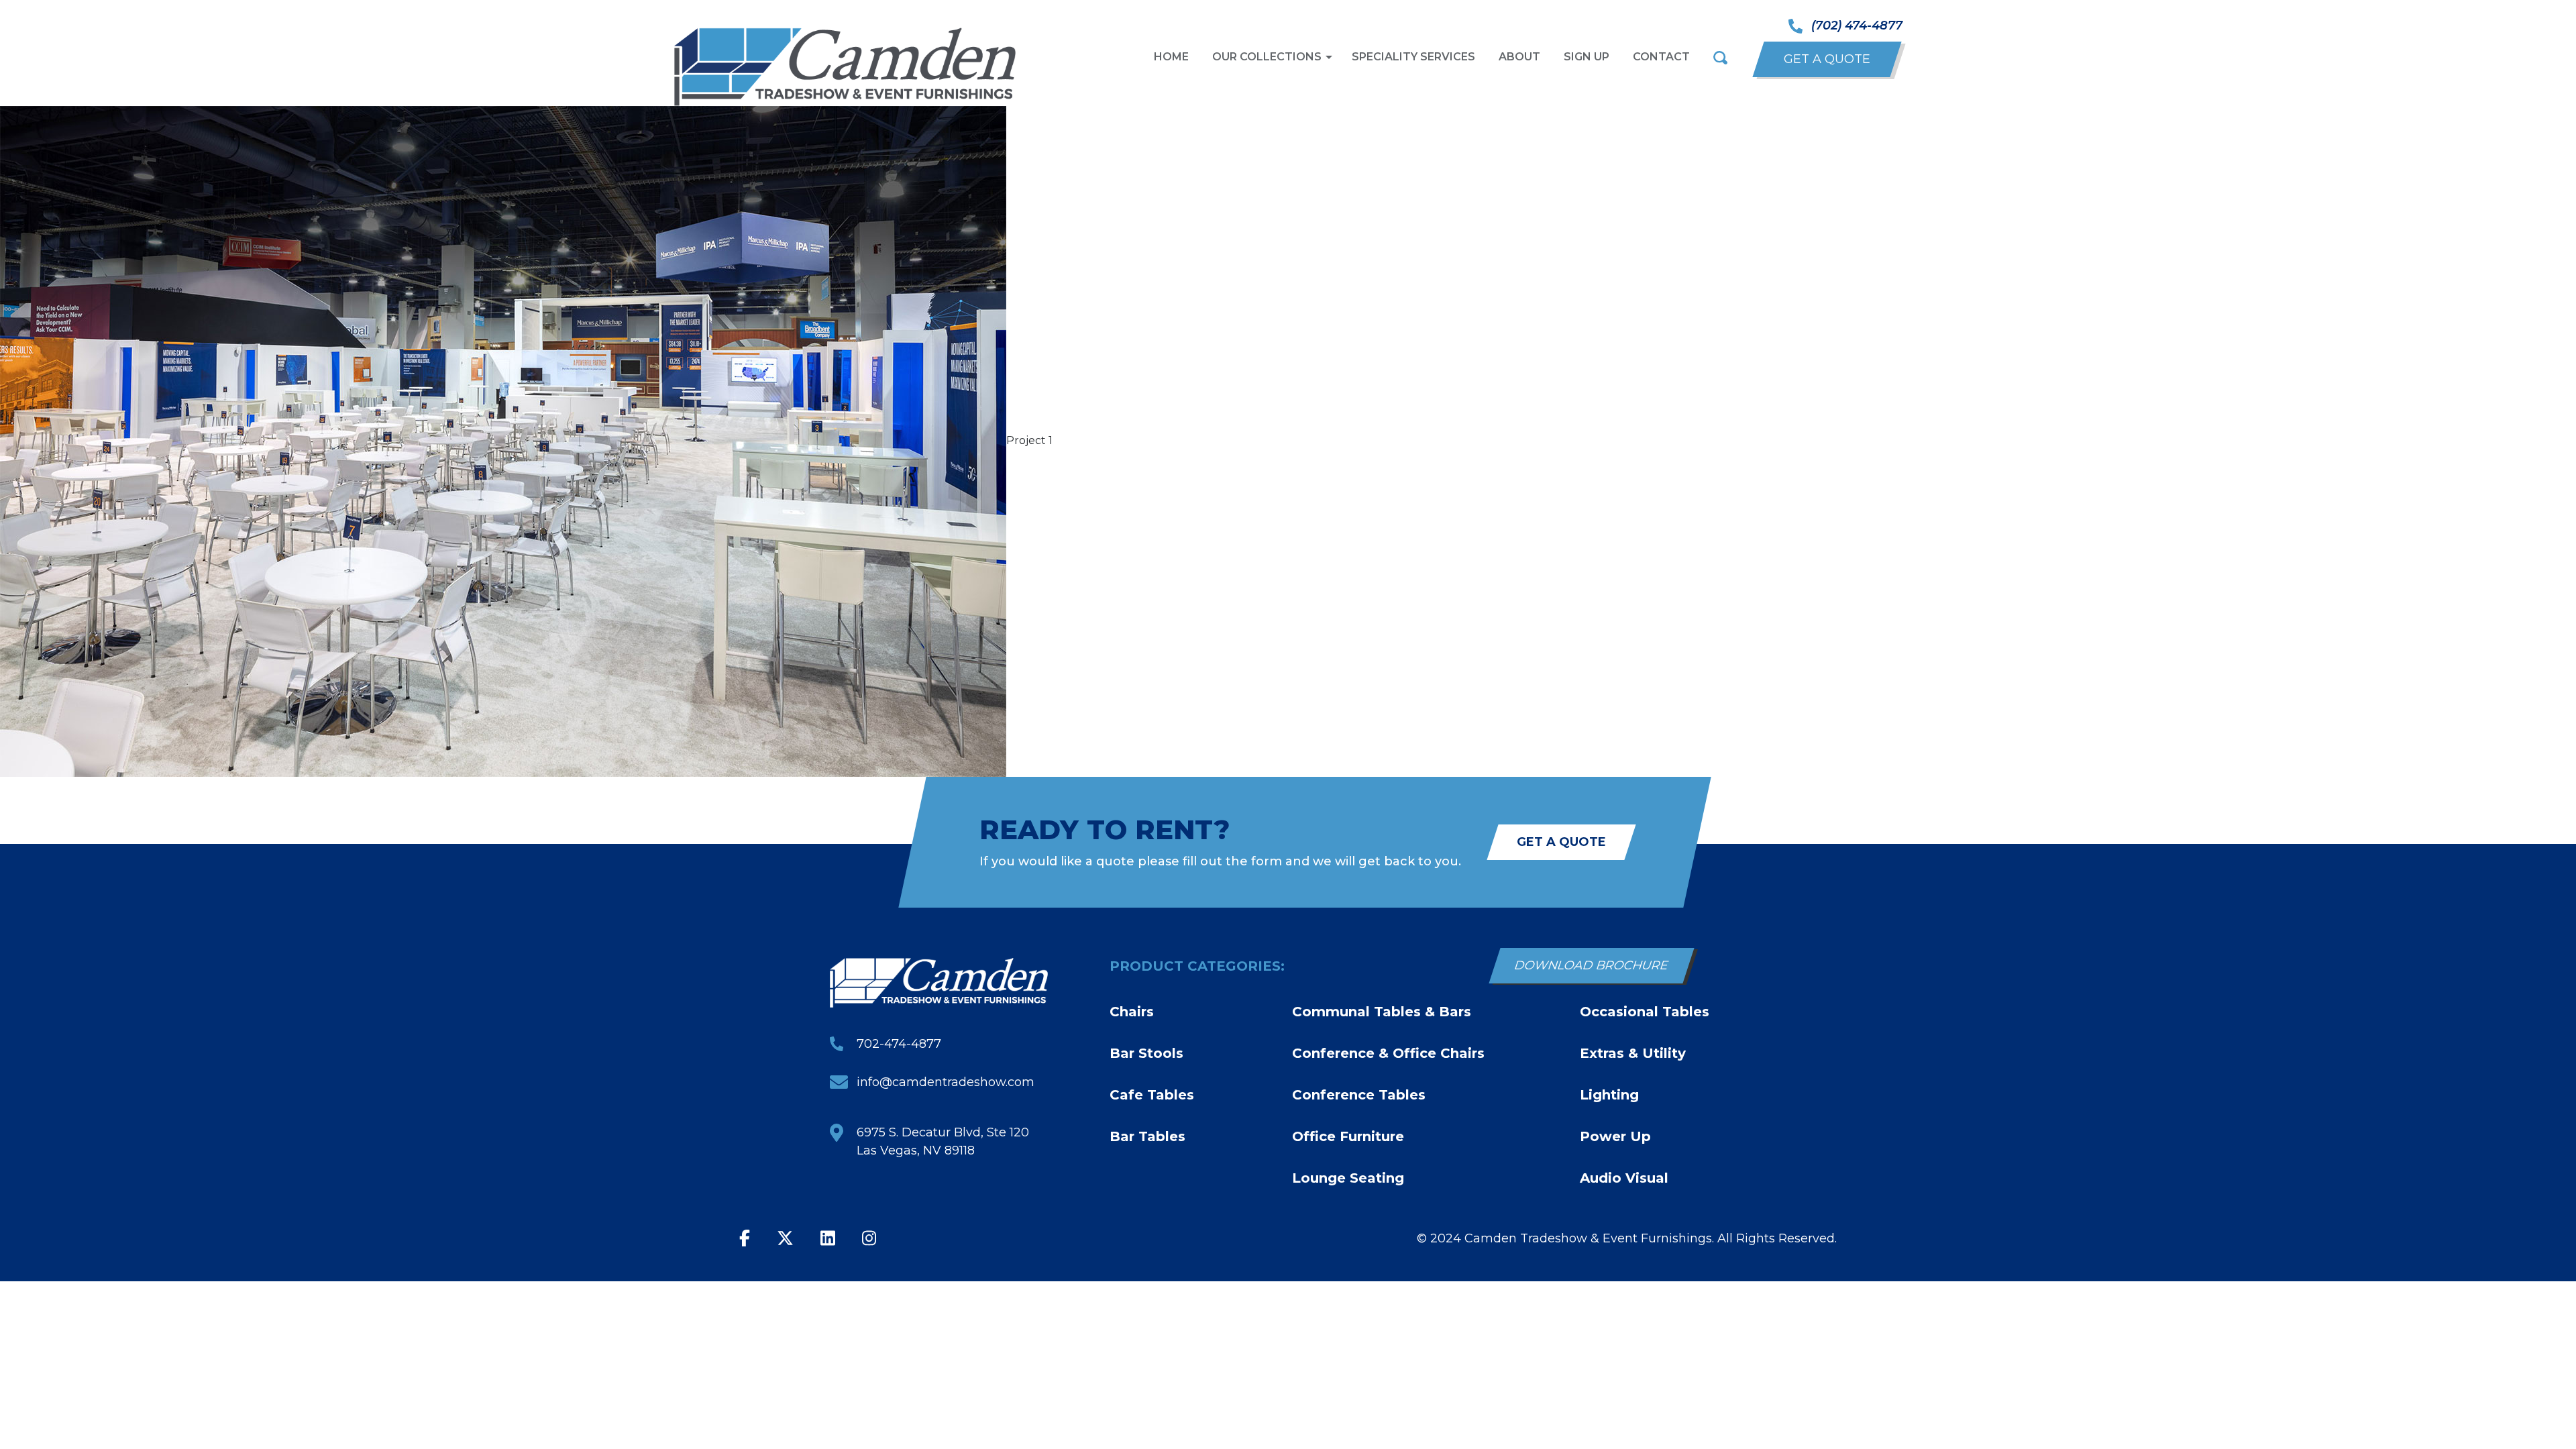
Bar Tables (1147, 1136)
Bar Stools (1146, 1053)
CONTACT (1661, 57)
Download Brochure (1592, 965)
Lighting (1609, 1095)
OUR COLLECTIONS (1267, 57)
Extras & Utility (1633, 1053)
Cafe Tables (1152, 1095)
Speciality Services (1413, 57)
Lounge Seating (1348, 1178)
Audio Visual (1624, 1178)
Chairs (1132, 1012)
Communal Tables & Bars (1382, 1012)
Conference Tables (1359, 1095)
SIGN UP (1587, 57)
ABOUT (1519, 57)
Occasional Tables (1645, 1012)
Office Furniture (1348, 1136)
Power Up (1615, 1136)
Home (1171, 57)
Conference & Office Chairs (1388, 1053)
